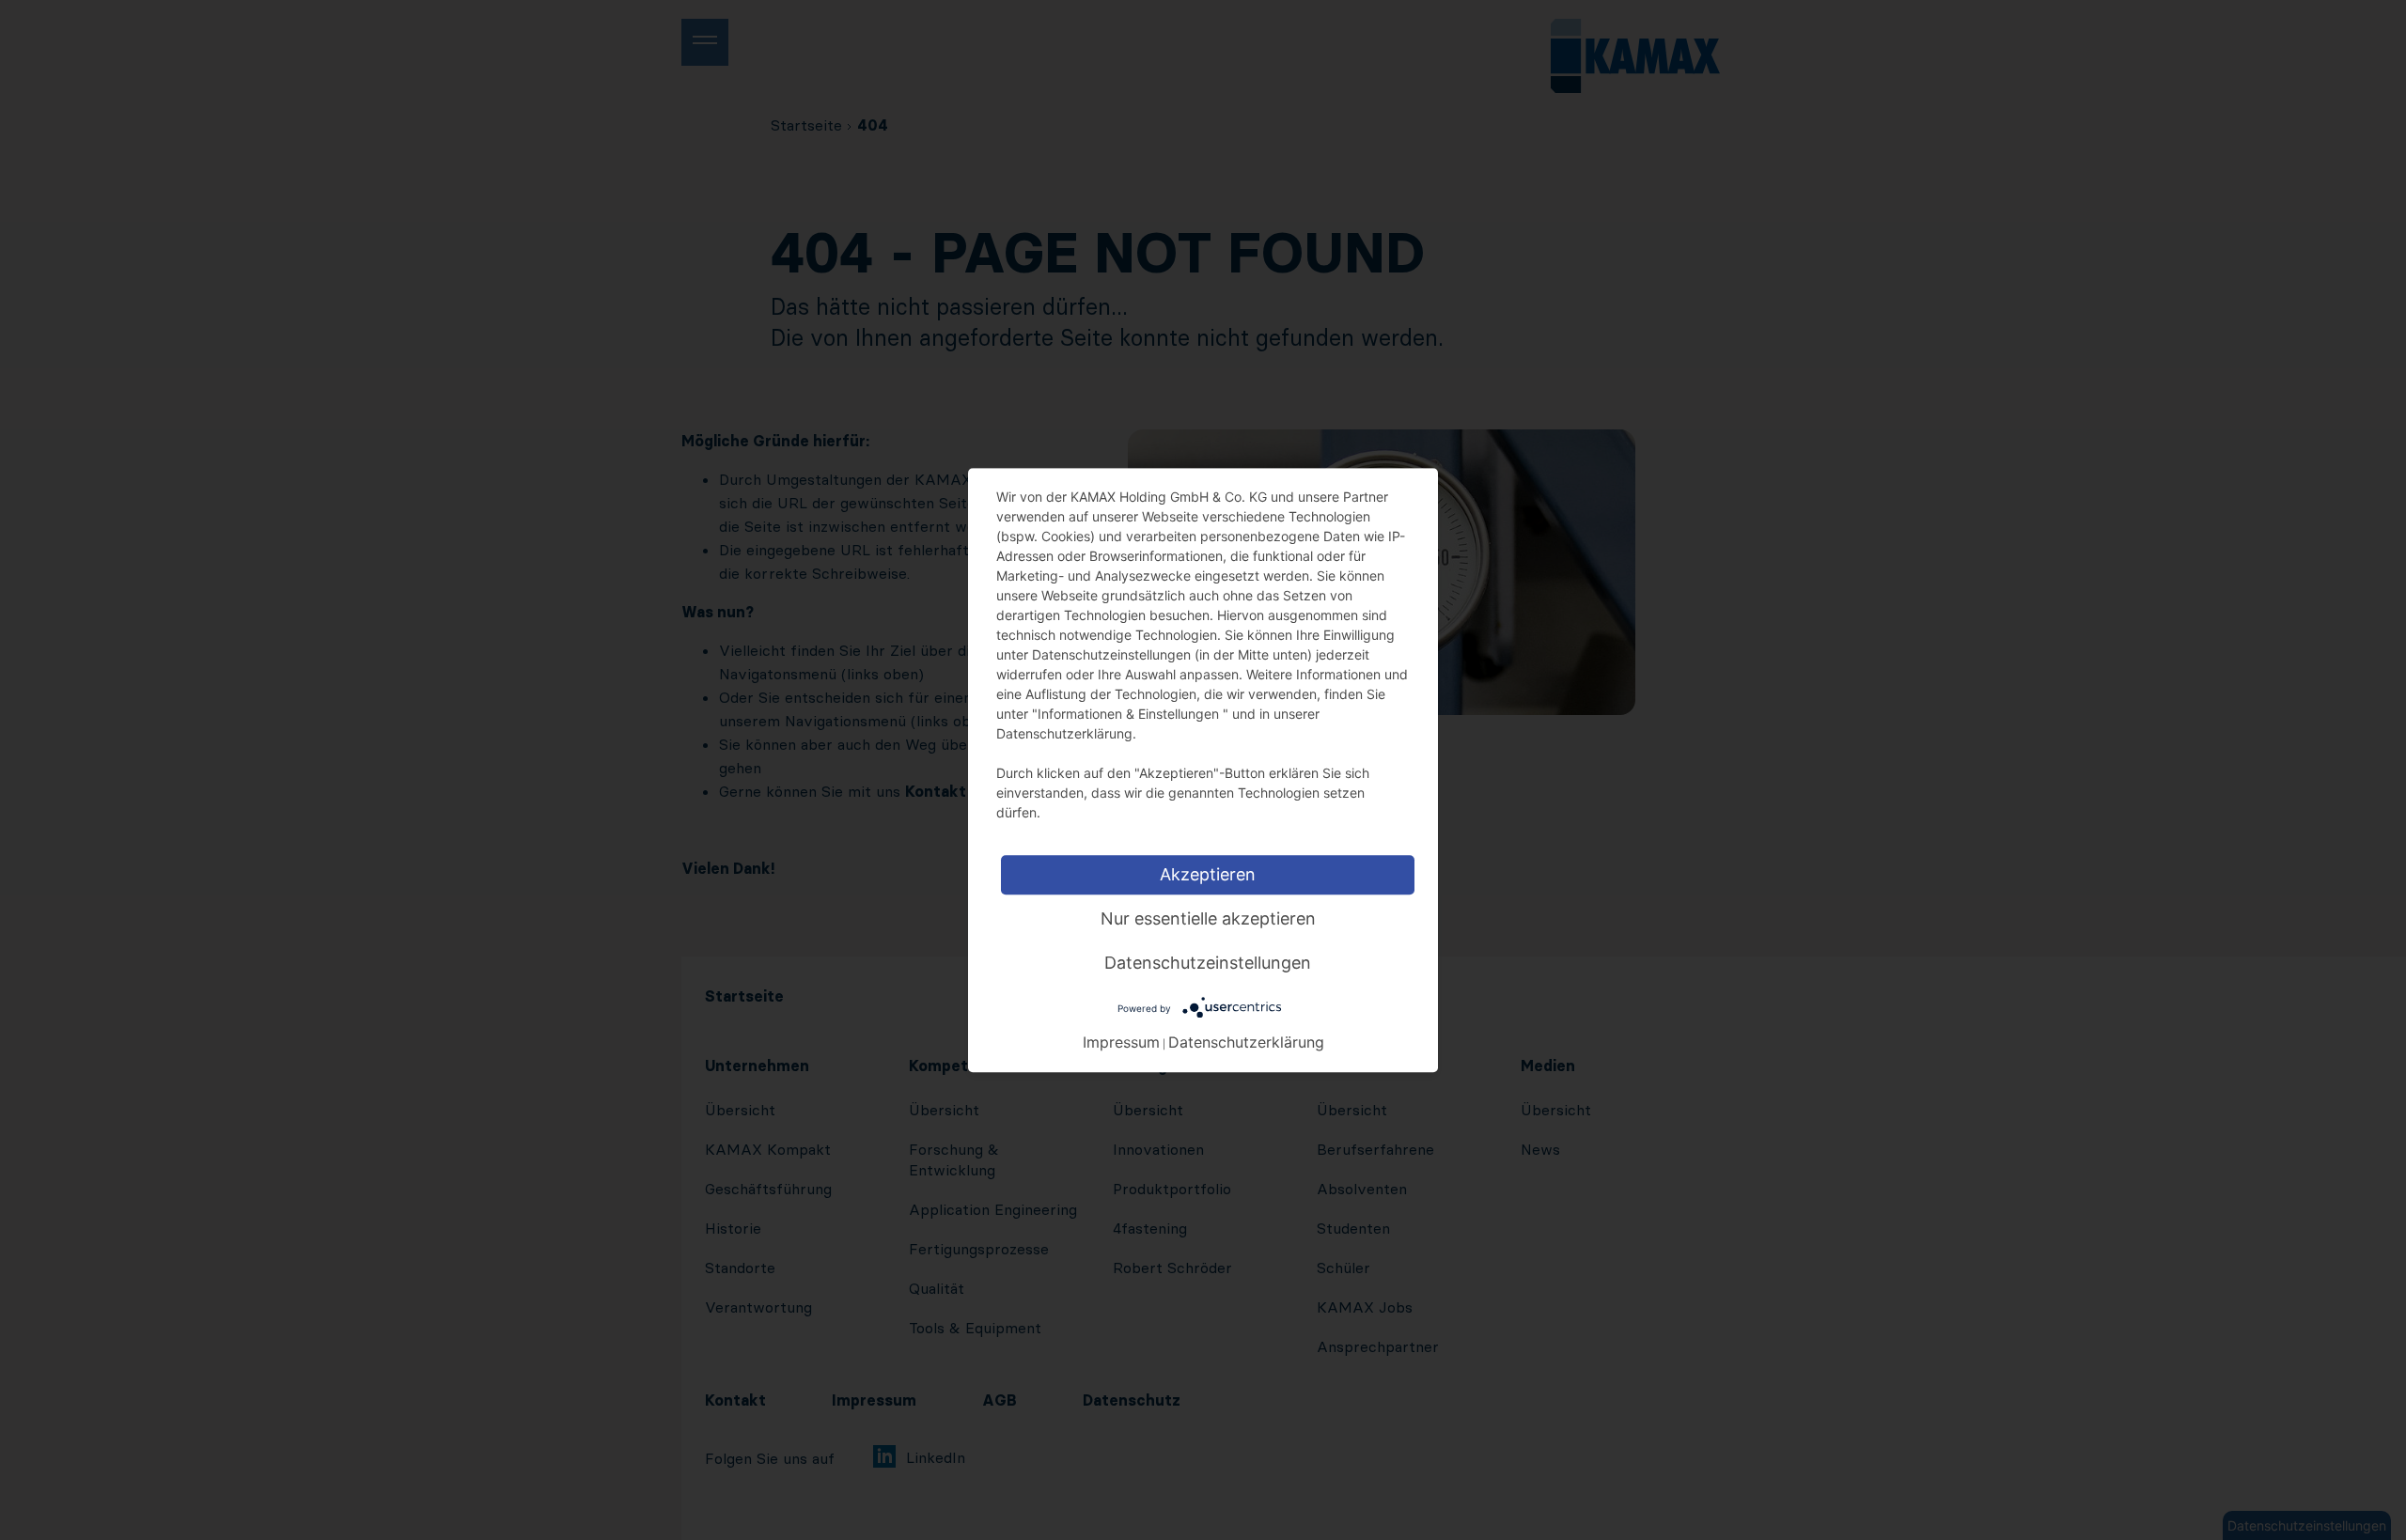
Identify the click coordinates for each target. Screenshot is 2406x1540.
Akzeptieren (1208, 874)
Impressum (1121, 1041)
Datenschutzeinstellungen (1208, 963)
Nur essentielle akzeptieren (1208, 918)
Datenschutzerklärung (1246, 1041)
